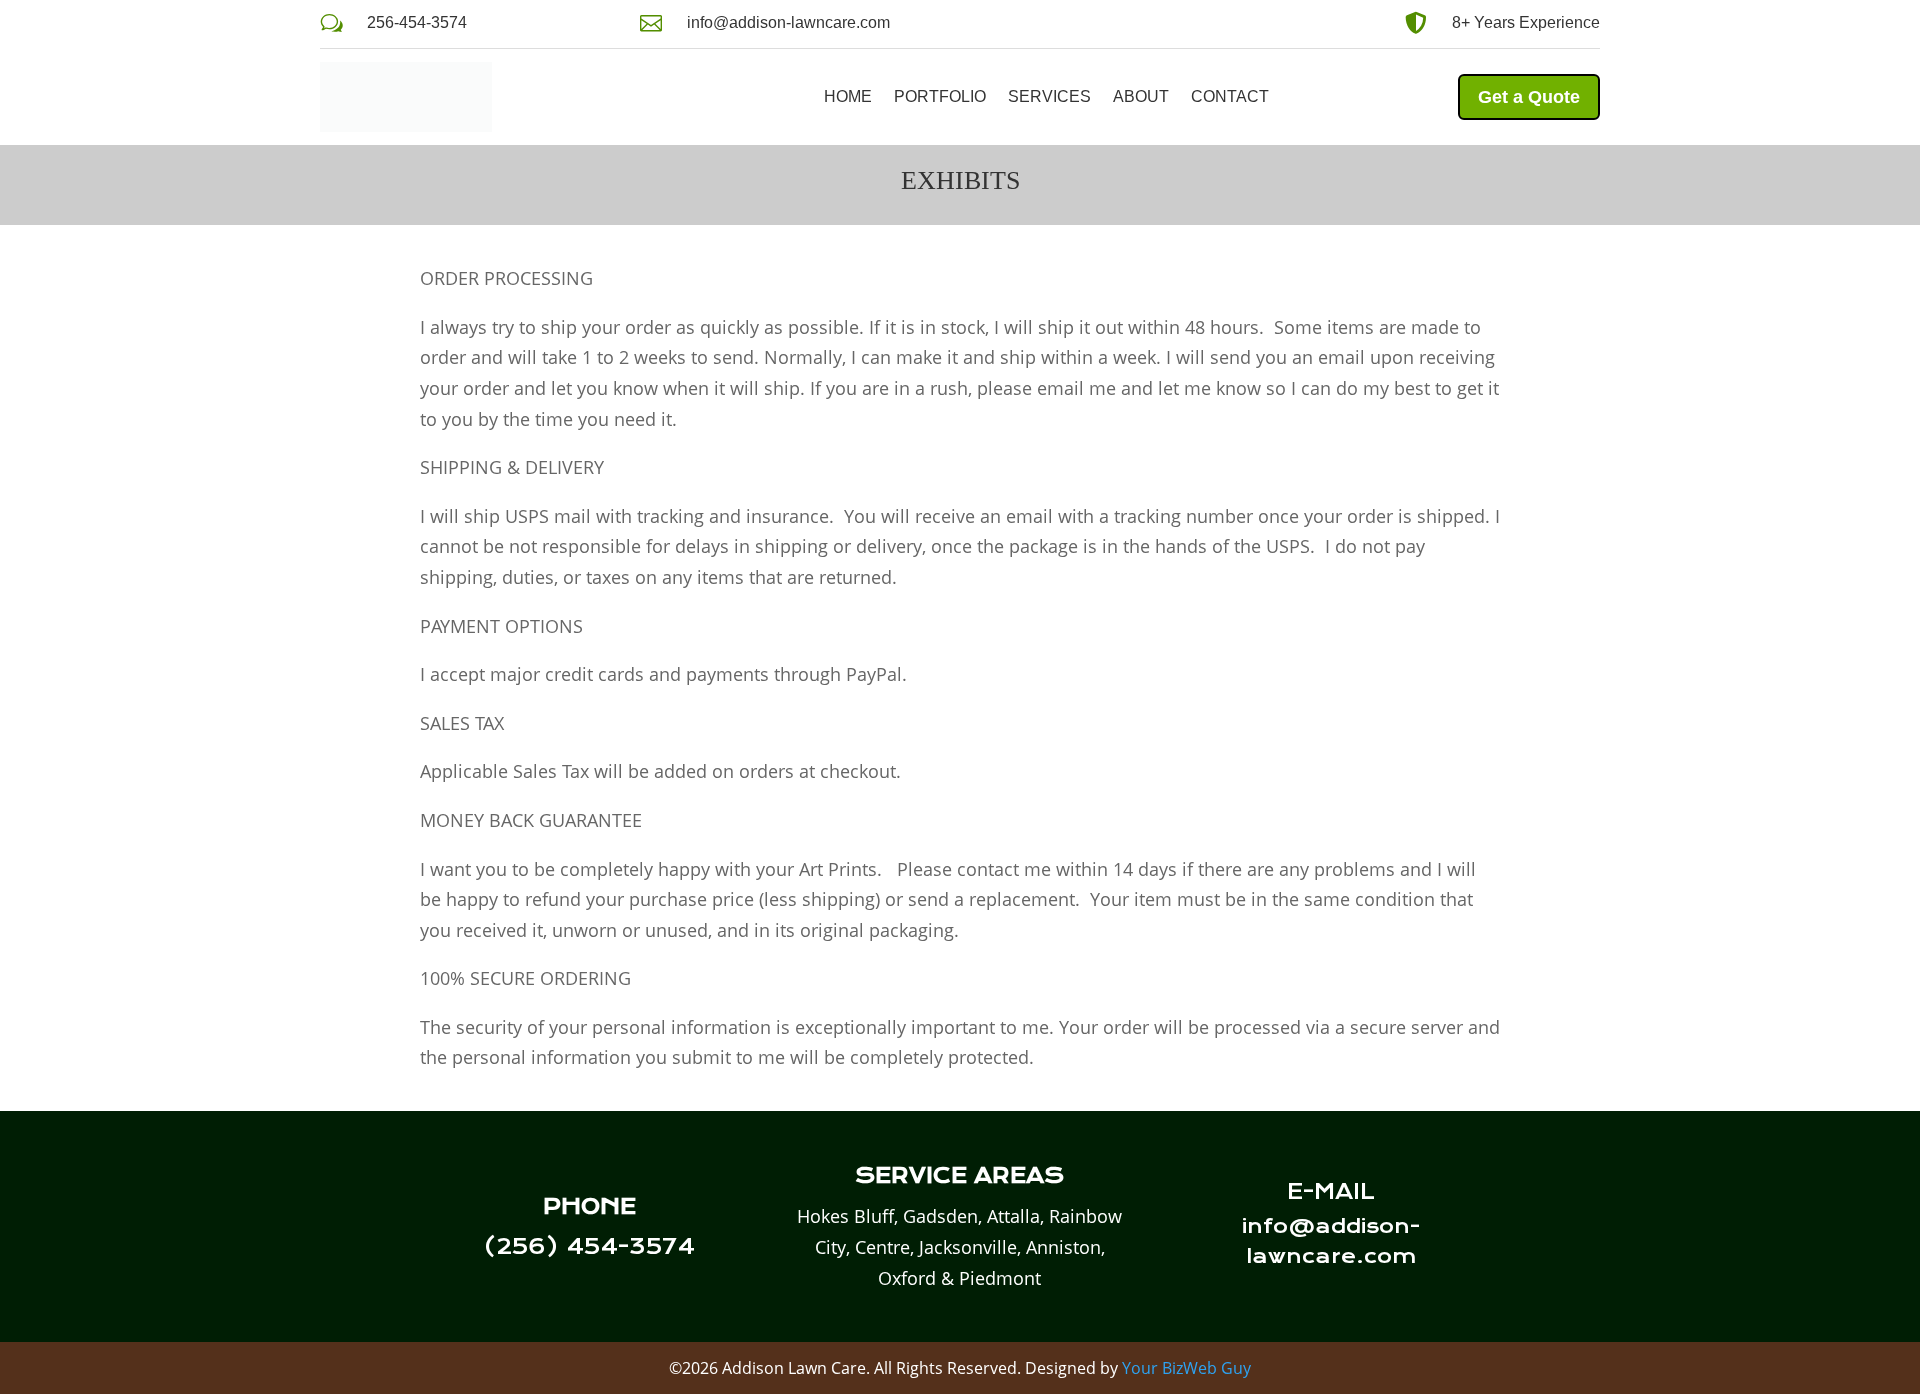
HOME (848, 96)
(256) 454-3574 (589, 1247)
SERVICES (1049, 96)
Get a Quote (1529, 97)
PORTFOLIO (940, 96)
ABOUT (1141, 96)
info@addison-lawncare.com (788, 22)
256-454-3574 (417, 22)
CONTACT (1230, 96)
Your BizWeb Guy (1186, 1368)
